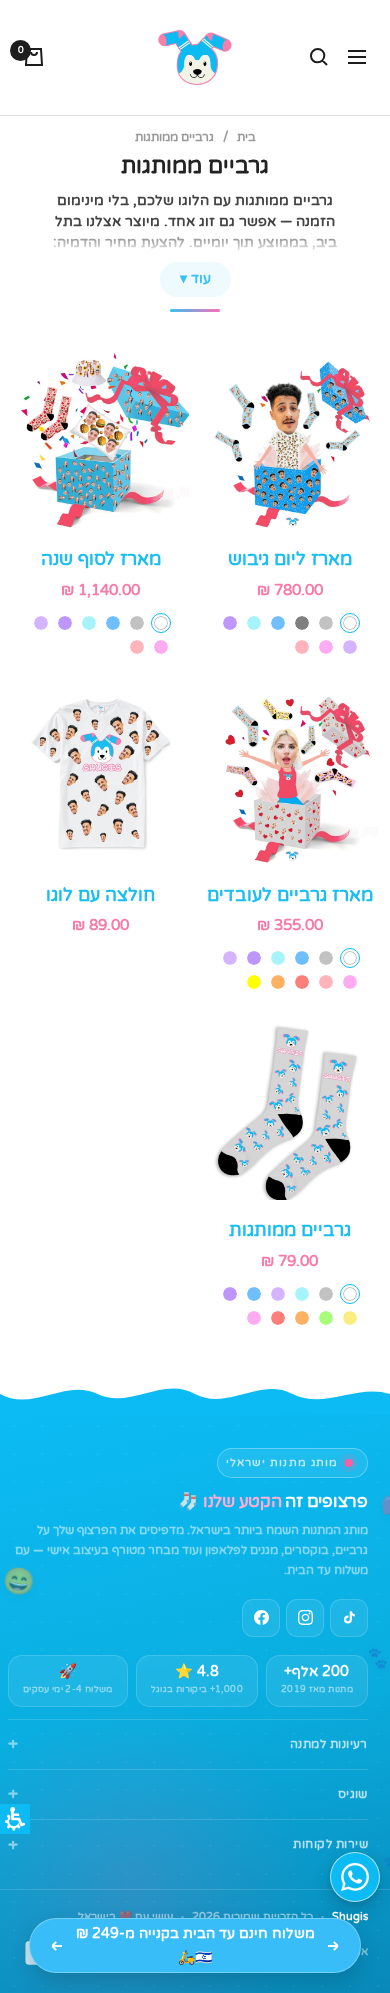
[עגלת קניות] (34, 57)
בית (246, 137)
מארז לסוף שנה (101, 559)
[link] (305, 1618)
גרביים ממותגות (290, 1230)
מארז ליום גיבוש (290, 559)
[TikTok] (349, 1618)
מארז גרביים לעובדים (290, 895)
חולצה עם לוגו (100, 895)
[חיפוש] (319, 57)
